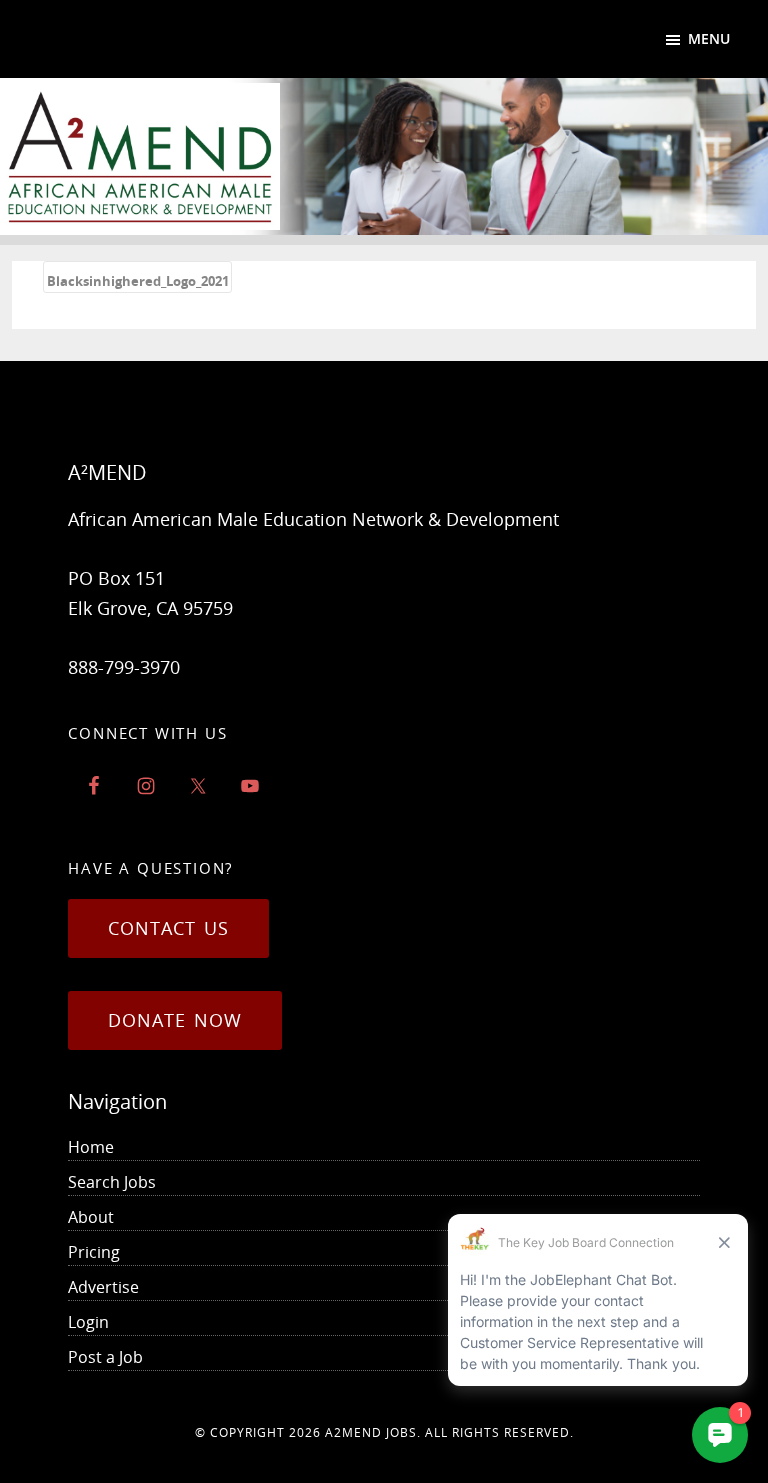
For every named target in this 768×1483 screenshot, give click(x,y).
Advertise (103, 1287)
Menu (709, 38)
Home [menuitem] (91, 1147)
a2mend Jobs (371, 1432)
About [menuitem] (91, 1217)
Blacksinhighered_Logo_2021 (138, 281)
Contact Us (168, 928)
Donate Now (175, 1020)
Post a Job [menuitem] (105, 1357)
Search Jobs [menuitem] (112, 1182)
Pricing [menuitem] (94, 1252)
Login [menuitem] (88, 1322)
